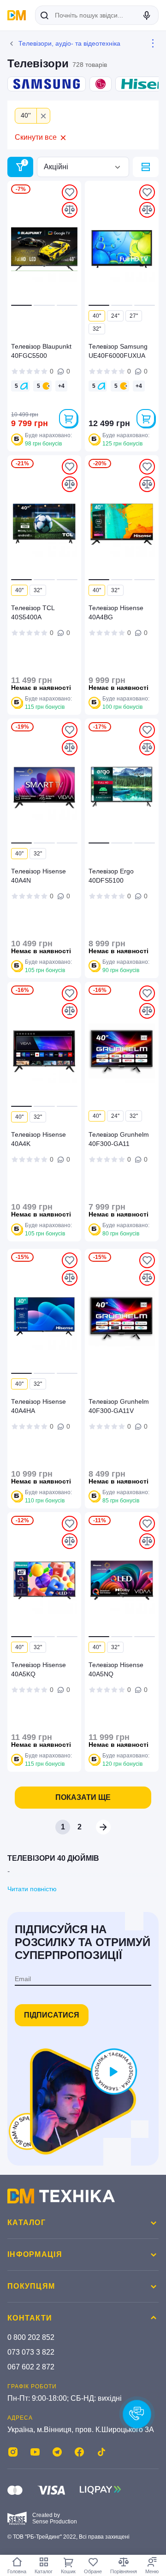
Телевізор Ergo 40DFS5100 (111, 876)
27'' (134, 316)
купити (68, 418)
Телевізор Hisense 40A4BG (116, 612)
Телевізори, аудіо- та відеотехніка (69, 43)
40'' (97, 316)
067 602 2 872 (31, 2367)
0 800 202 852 (31, 2337)
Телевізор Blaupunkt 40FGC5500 (41, 351)
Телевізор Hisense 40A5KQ (39, 1669)
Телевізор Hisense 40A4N (39, 876)
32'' (97, 329)
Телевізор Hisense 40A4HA (39, 1406)
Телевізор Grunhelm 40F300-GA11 (119, 1139)
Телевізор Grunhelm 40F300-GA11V (119, 1406)
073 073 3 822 (31, 2352)
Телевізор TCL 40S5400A (33, 612)
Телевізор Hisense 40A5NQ (116, 1669)
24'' (115, 316)
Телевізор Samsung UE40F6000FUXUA (118, 351)
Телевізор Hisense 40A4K (39, 1139)
